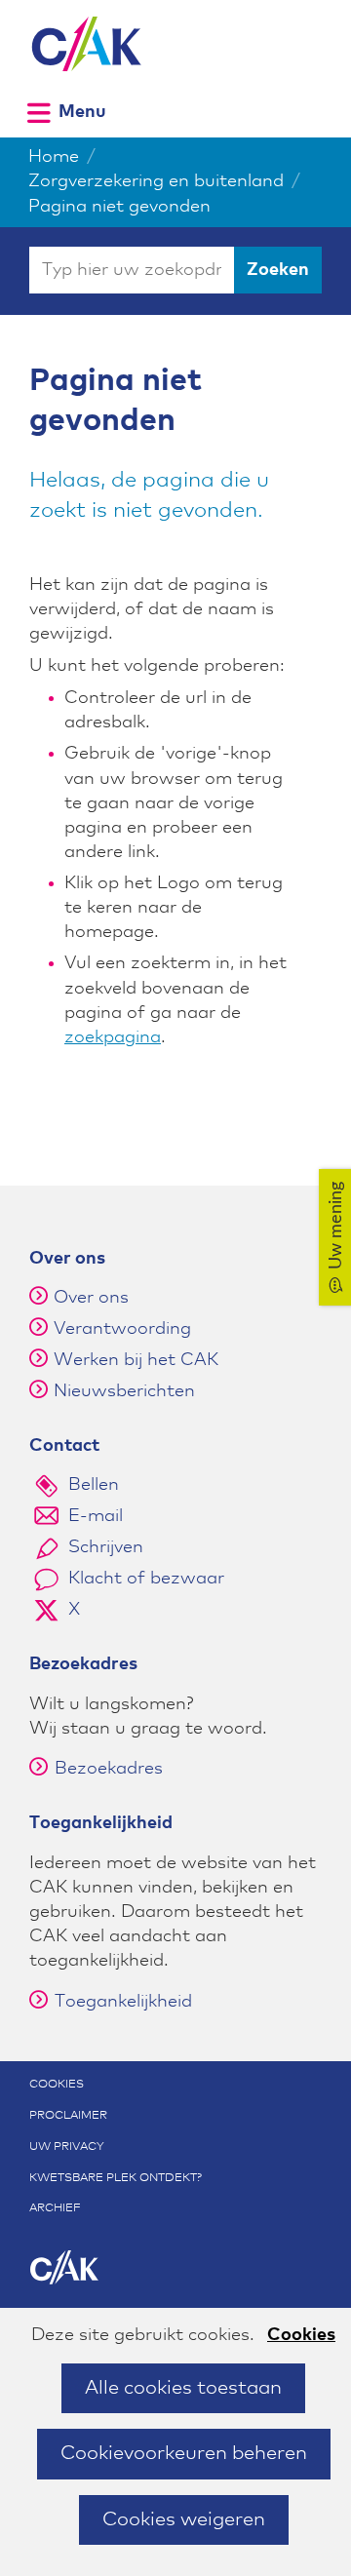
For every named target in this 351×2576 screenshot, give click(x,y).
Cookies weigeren (184, 2519)
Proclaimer (68, 2116)
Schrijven (106, 1547)
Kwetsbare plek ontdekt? (116, 2178)
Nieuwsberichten (124, 1391)
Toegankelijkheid (123, 2002)
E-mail (96, 1516)
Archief (55, 2208)
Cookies (301, 2335)
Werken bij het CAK (136, 1360)
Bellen (94, 1485)
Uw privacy (67, 2147)
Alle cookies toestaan (183, 2388)
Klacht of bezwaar (146, 1579)
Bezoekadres (109, 1769)
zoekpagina (113, 1037)
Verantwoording (122, 1329)
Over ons (91, 1298)
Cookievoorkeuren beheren (184, 2453)
